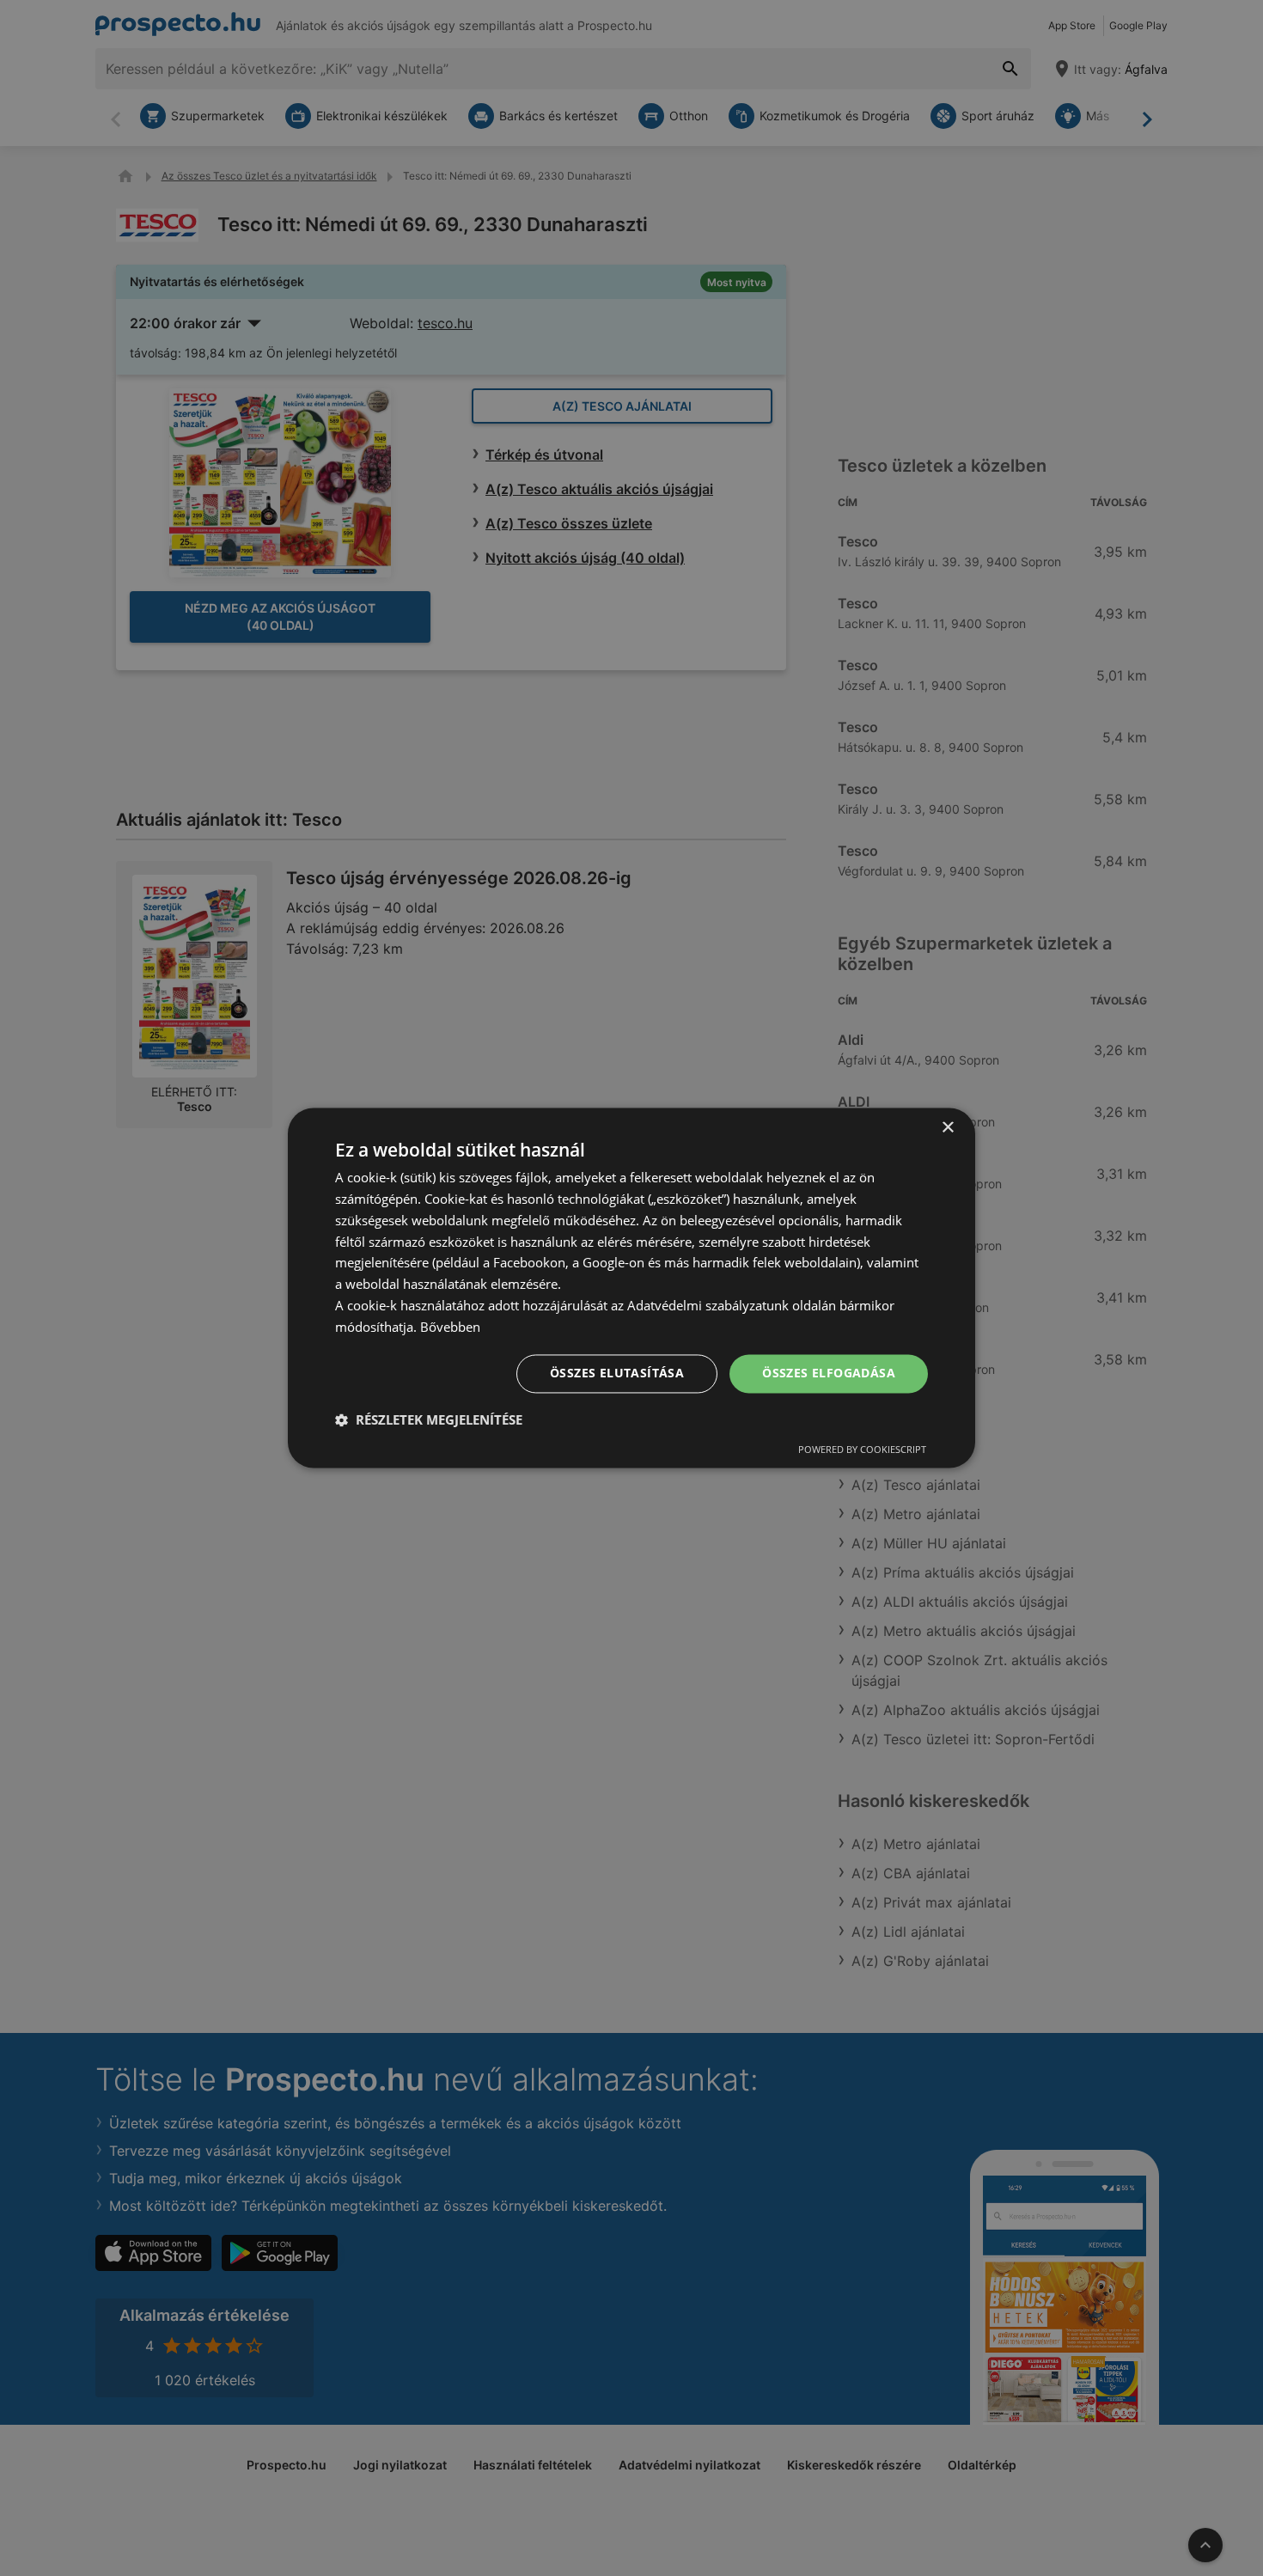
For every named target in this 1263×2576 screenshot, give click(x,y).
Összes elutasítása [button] (617, 1373)
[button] (429, 1420)
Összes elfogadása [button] (829, 1373)
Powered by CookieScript (862, 1450)
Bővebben (450, 1327)
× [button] (947, 1128)
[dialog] (631, 1288)
